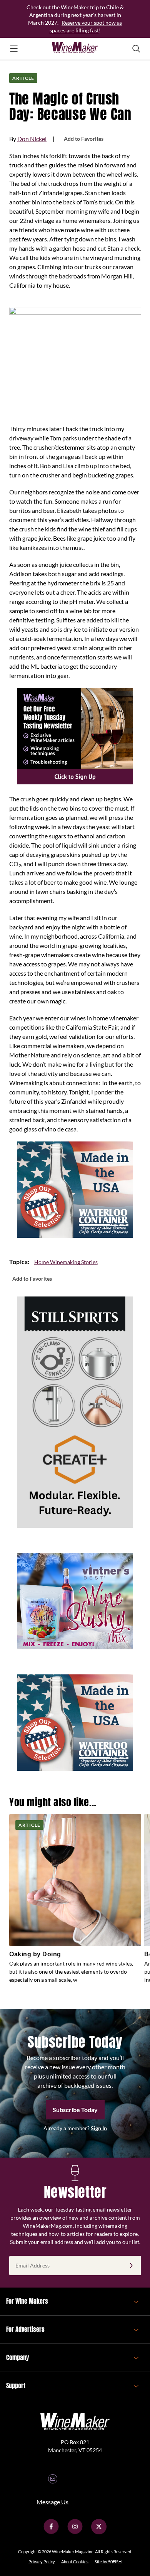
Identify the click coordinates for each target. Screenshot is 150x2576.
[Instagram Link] (75, 2532)
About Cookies (75, 2562)
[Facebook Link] (51, 2532)
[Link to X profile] (99, 2532)
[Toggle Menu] (14, 49)
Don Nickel (32, 139)
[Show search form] (136, 49)
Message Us (52, 2502)
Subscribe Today (75, 2110)
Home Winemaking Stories (66, 1262)
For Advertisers (25, 2329)
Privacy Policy (42, 2562)
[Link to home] (75, 49)
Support (16, 2385)
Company (17, 2357)
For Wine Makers (27, 2301)
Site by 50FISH (108, 2562)
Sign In (99, 2128)
